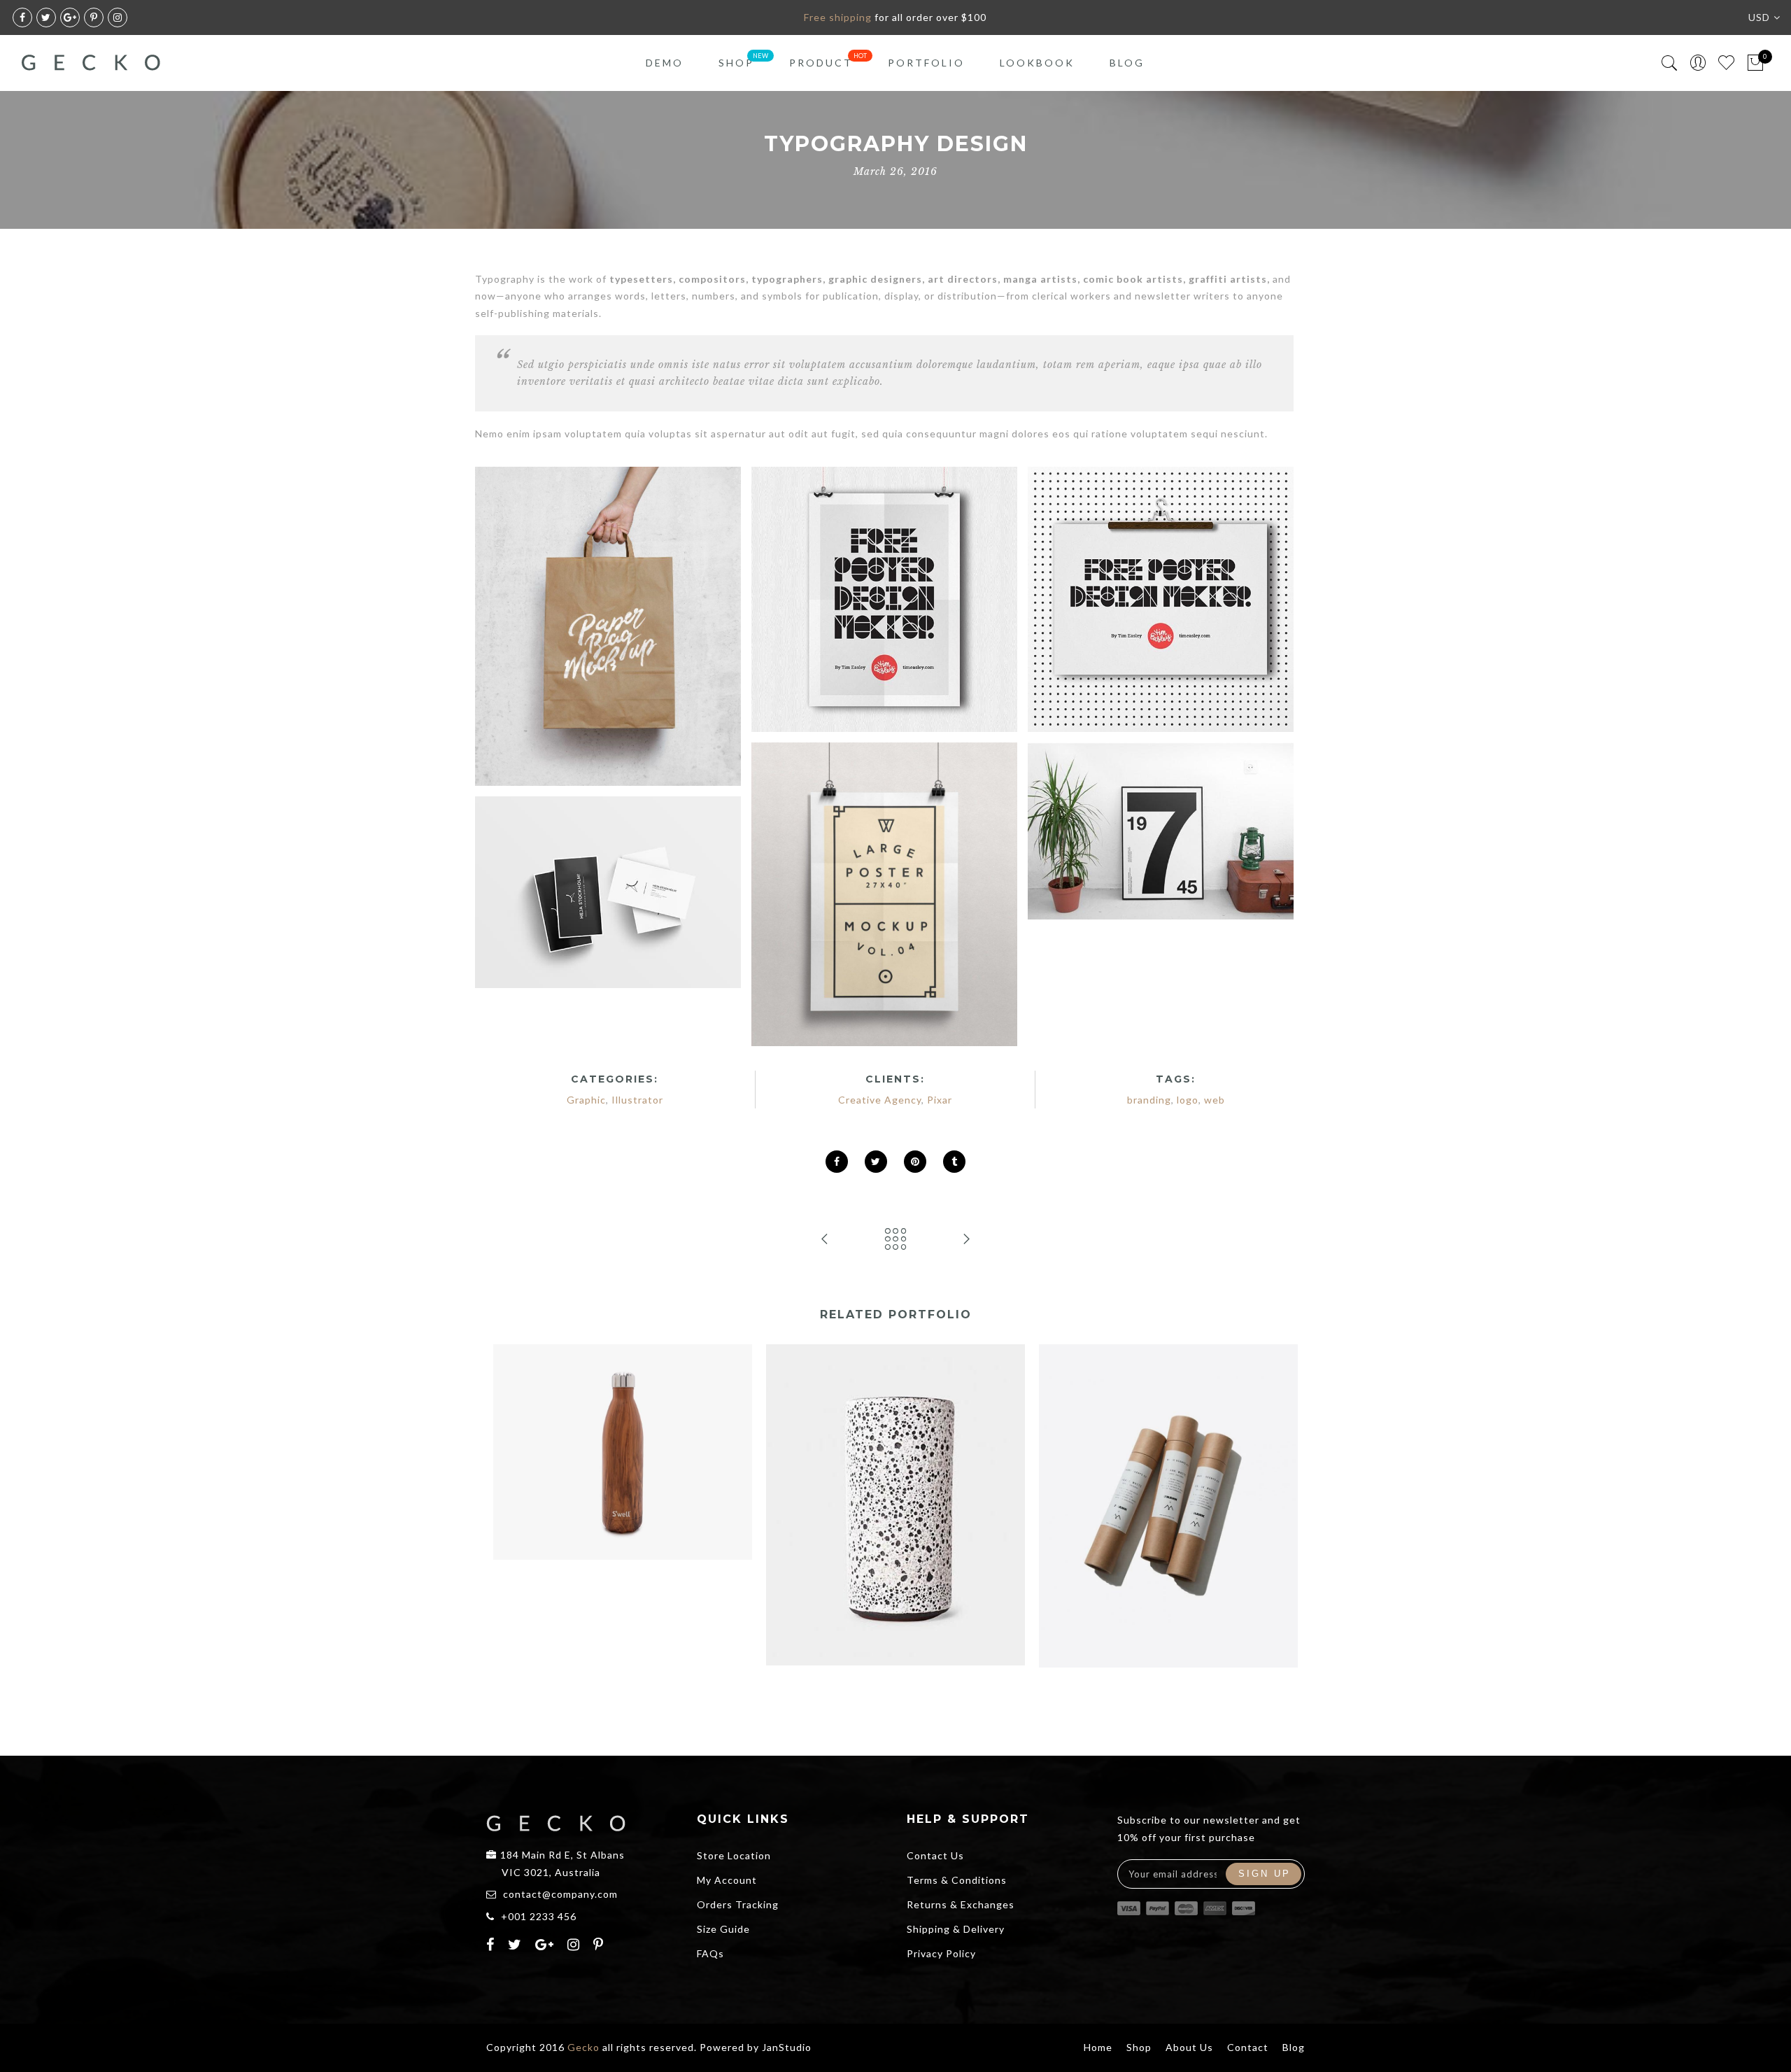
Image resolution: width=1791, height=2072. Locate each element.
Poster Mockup (1169, 1475)
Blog (1127, 63)
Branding (580, 1437)
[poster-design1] (884, 599)
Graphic (586, 1100)
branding (1149, 1100)
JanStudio (787, 2047)
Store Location (734, 1855)
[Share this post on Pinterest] (915, 1162)
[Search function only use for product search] (1670, 63)
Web (676, 1437)
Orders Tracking (738, 1904)
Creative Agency (880, 1100)
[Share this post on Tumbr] (954, 1162)
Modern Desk (895, 1474)
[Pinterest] (600, 1946)
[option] (623, 1452)
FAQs (710, 1953)
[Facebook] (492, 1946)
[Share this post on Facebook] (837, 1162)
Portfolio (926, 63)
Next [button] (1264, 1531)
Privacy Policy (941, 1953)
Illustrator (637, 1100)
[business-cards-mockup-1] (608, 892)
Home (1098, 2047)
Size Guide (723, 1929)
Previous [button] (521, 1531)
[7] (1161, 831)
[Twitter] (517, 1946)
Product (821, 63)
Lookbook (1037, 63)
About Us (1189, 2047)
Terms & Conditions (957, 1880)
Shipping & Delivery (956, 1929)
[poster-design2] (1161, 599)
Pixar (940, 1100)
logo (1188, 1100)
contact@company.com (560, 1894)
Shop (736, 63)
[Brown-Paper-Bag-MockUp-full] (608, 626)
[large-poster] (884, 894)
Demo (665, 63)
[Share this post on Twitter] (876, 1162)
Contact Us (935, 1855)
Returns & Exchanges (961, 1904)
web (1215, 1100)
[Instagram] (575, 1946)
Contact (1248, 2047)
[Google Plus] (546, 1946)
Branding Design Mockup (623, 1421)
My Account (727, 1880)
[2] (1161, 939)
